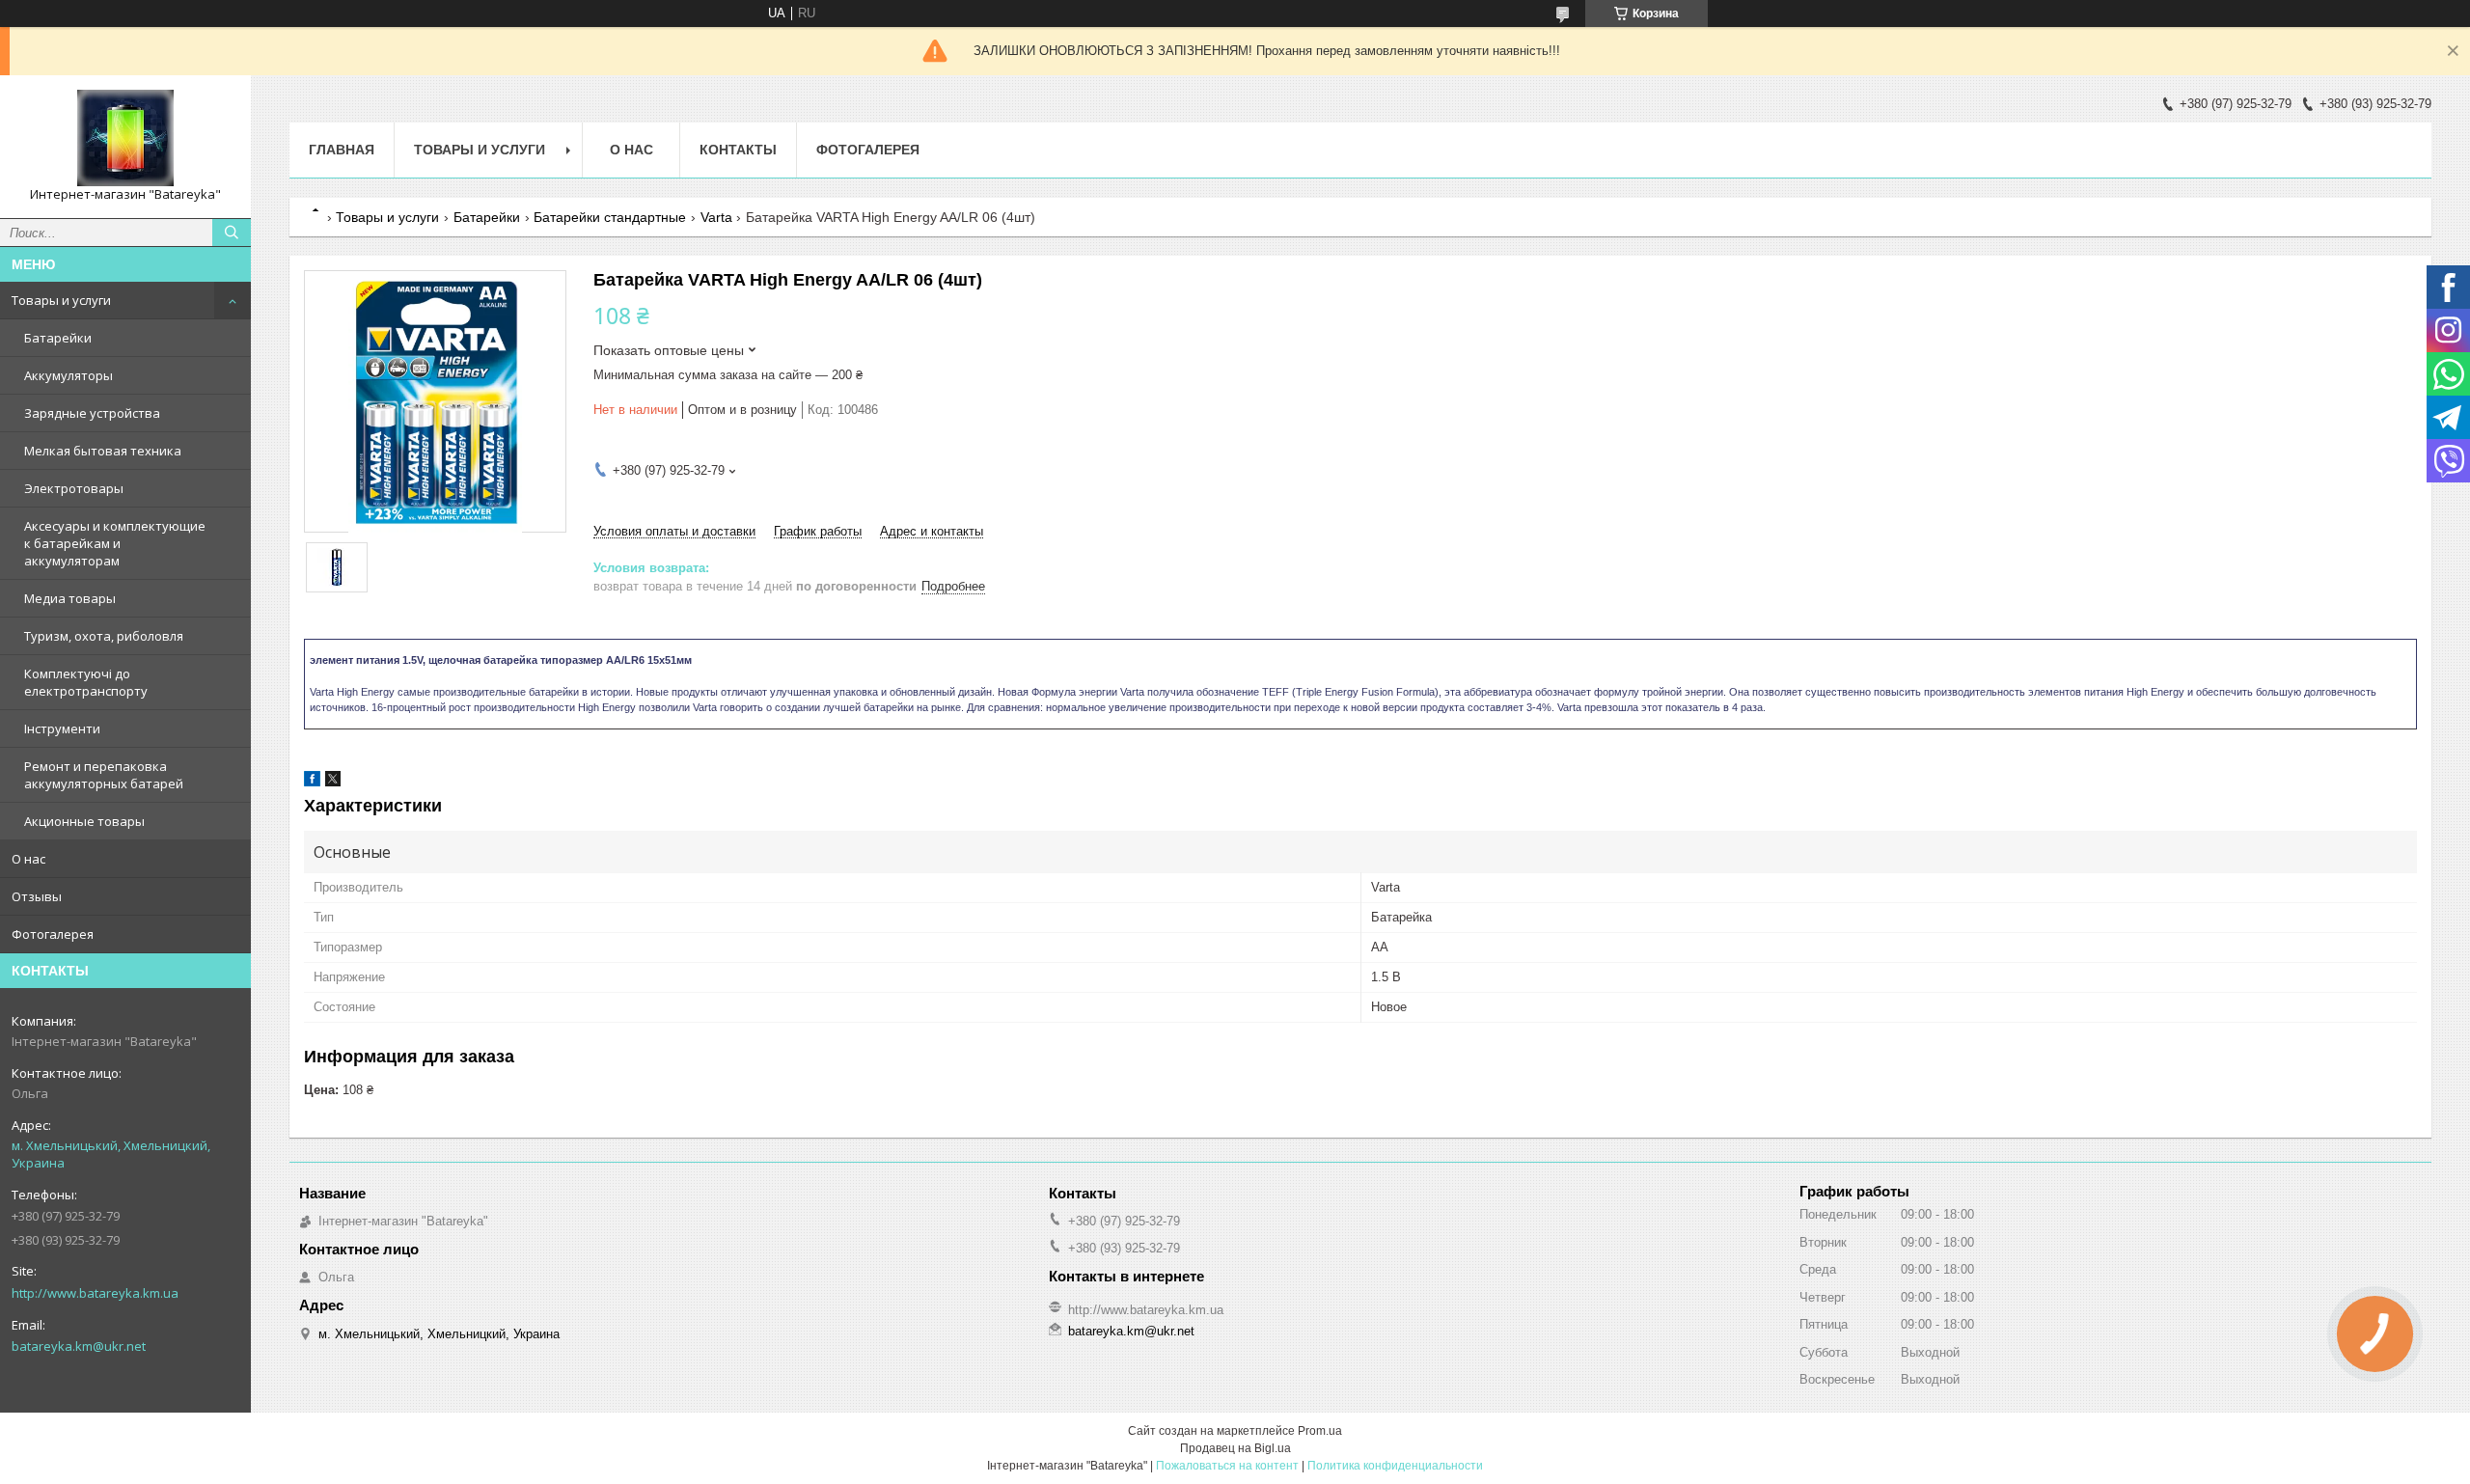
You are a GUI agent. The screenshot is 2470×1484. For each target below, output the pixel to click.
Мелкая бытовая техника (103, 451)
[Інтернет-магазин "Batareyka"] (125, 138)
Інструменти (62, 728)
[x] (333, 782)
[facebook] (312, 782)
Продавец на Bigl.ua (1235, 1448)
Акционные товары (84, 821)
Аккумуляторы (69, 375)
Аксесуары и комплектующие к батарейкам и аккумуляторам (115, 543)
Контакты (738, 150)
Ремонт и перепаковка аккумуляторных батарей (104, 775)
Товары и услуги (61, 300)
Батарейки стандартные (610, 217)
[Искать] (232, 233)
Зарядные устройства (92, 413)
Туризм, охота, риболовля (104, 636)
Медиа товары (70, 598)
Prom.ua (1320, 1431)
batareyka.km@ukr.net (79, 1346)
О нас (28, 859)
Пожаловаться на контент (1227, 1466)
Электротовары (74, 488)
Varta (716, 217)
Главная (342, 150)
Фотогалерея (53, 934)
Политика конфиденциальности (1395, 1466)
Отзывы (37, 896)
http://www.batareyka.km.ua (95, 1293)
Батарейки (58, 338)
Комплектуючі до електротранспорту (86, 682)
